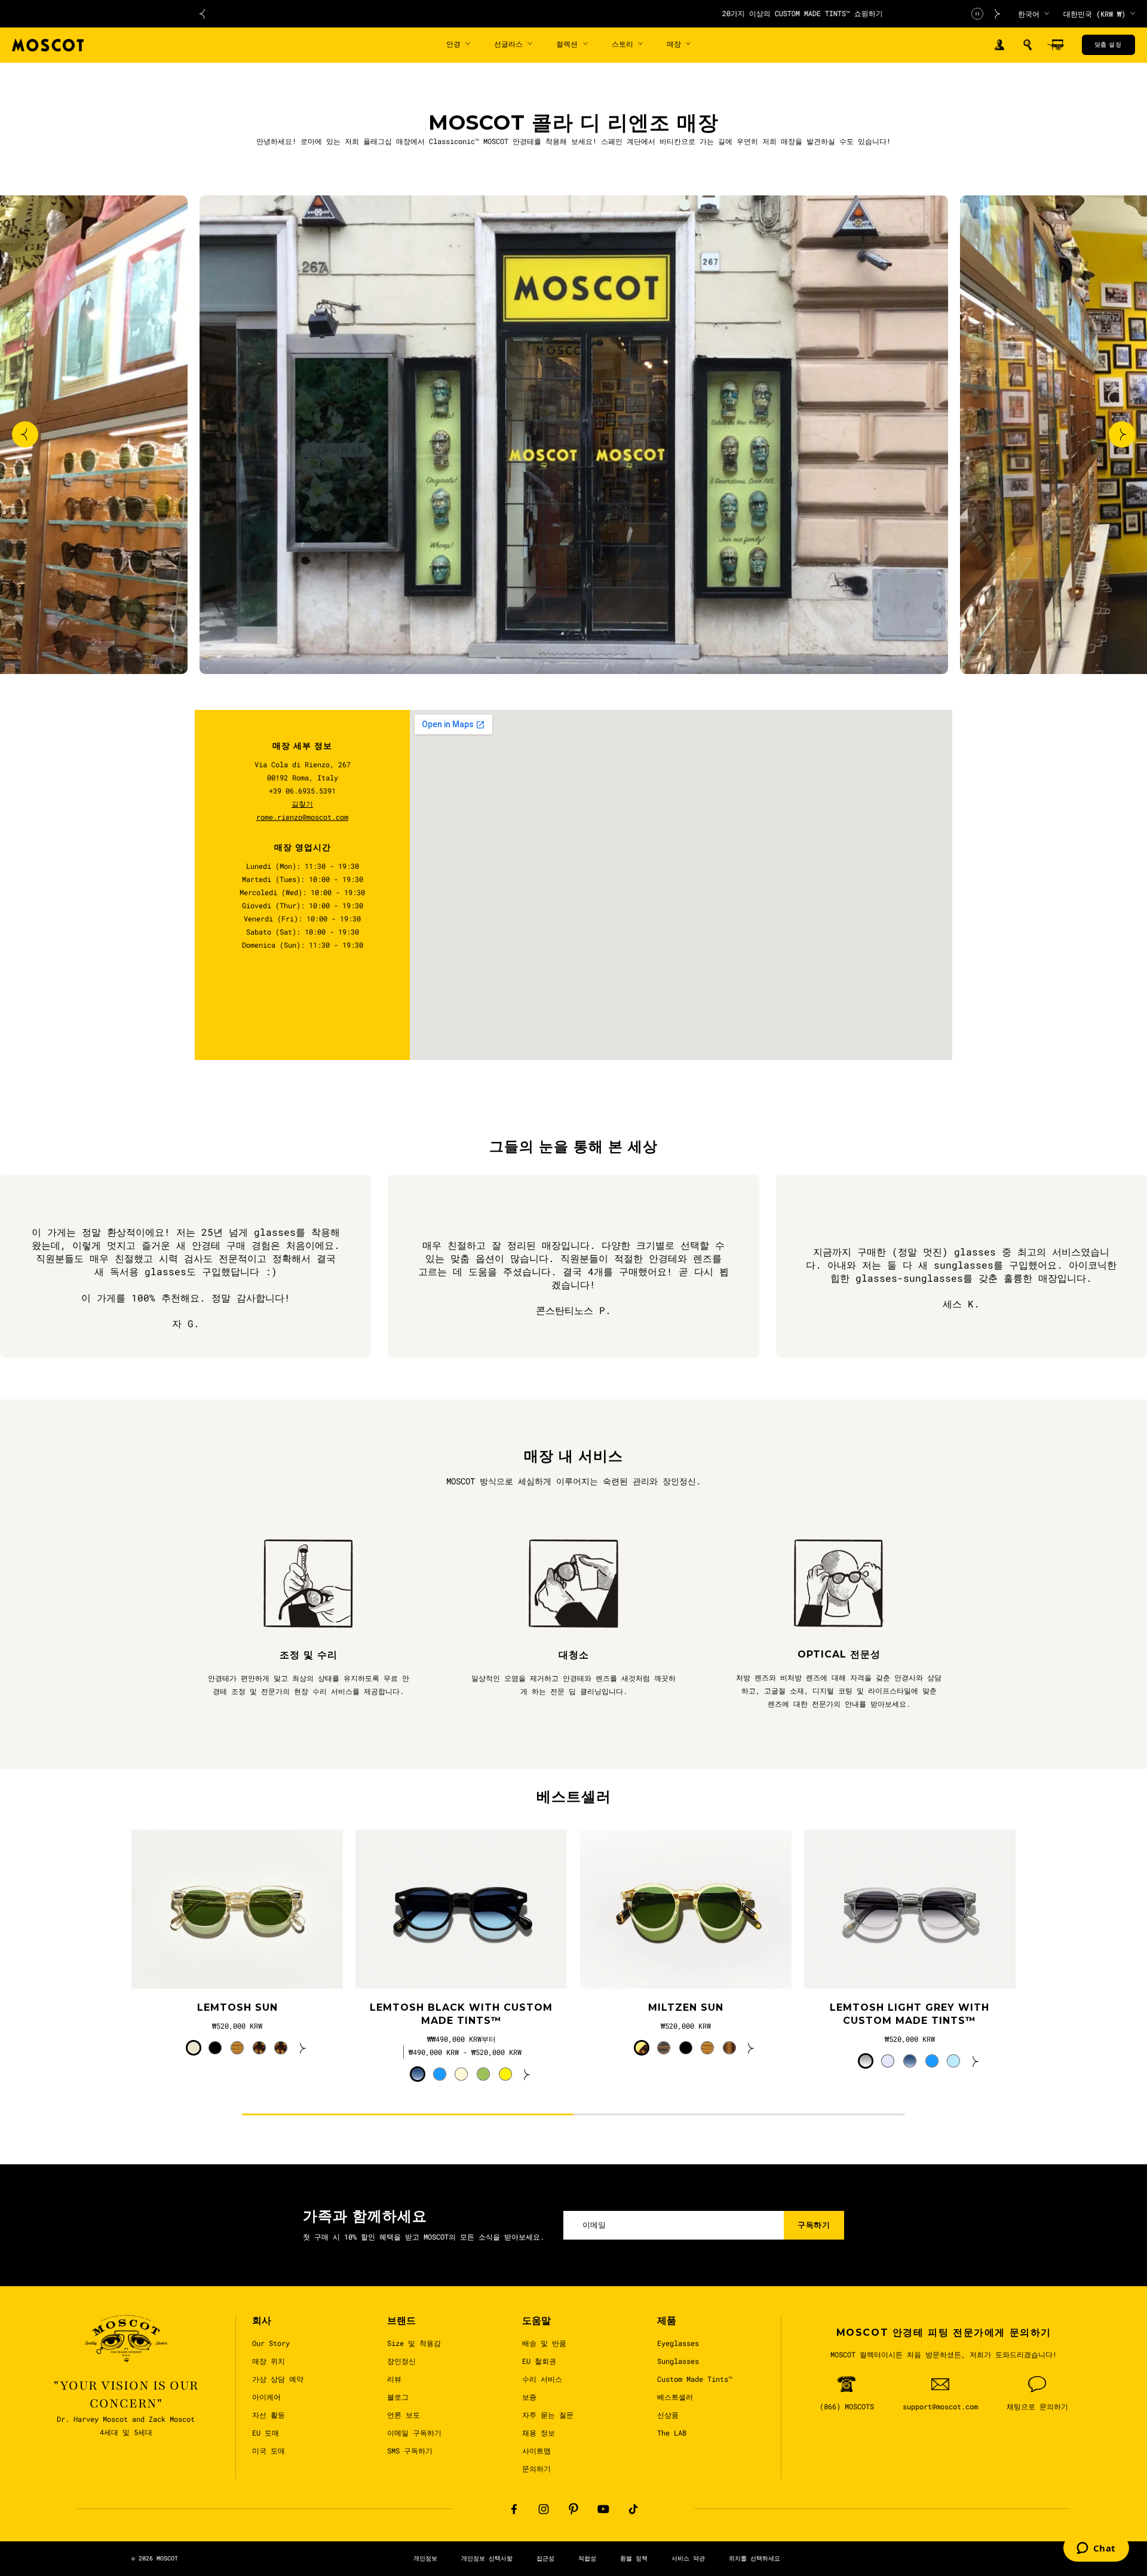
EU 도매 (266, 2433)
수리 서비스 (542, 2379)
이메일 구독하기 (414, 2433)
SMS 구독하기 (410, 2451)
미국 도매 (269, 2451)
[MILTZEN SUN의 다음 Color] (751, 2048)
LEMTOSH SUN (237, 2007)
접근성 (545, 2558)
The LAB (672, 2433)
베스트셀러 (675, 2397)
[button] (1028, 45)
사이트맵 (536, 2451)
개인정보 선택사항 (487, 2558)
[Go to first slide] (998, 14)
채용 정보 (539, 2433)
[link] (237, 1909)
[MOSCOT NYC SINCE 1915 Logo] (48, 45)
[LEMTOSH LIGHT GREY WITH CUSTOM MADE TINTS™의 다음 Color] (976, 2061)
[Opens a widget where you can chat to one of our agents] (1096, 2549)
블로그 (398, 2397)
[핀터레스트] (573, 2509)
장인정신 (401, 2361)
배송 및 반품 (544, 2343)
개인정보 (425, 2558)
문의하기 (536, 2468)
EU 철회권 (539, 2361)
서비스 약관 (688, 2558)
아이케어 (266, 2397)
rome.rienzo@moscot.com (302, 817)
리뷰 (394, 2379)
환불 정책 (634, 2558)
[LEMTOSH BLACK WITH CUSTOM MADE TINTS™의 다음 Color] (527, 2074)
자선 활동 (269, 2415)
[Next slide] (1122, 434)
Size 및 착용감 (414, 2343)
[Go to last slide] (25, 434)
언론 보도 (404, 2415)
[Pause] (977, 14)
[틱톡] (633, 2509)
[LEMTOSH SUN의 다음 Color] (303, 2048)
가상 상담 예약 (278, 2379)
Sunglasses (678, 2361)
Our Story (271, 2343)
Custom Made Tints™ (695, 2379)
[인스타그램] (544, 2509)
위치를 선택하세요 (755, 2558)
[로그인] (999, 45)
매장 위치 (269, 2361)
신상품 (668, 2415)
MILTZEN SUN (686, 2007)
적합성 (587, 2558)
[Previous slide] (202, 14)
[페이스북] (514, 2509)
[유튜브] (603, 2509)
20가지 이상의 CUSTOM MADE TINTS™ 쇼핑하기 (600, 13)
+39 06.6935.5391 (302, 791)
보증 (529, 2397)
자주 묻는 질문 (548, 2415)
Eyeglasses (678, 2343)
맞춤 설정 (1108, 45)
